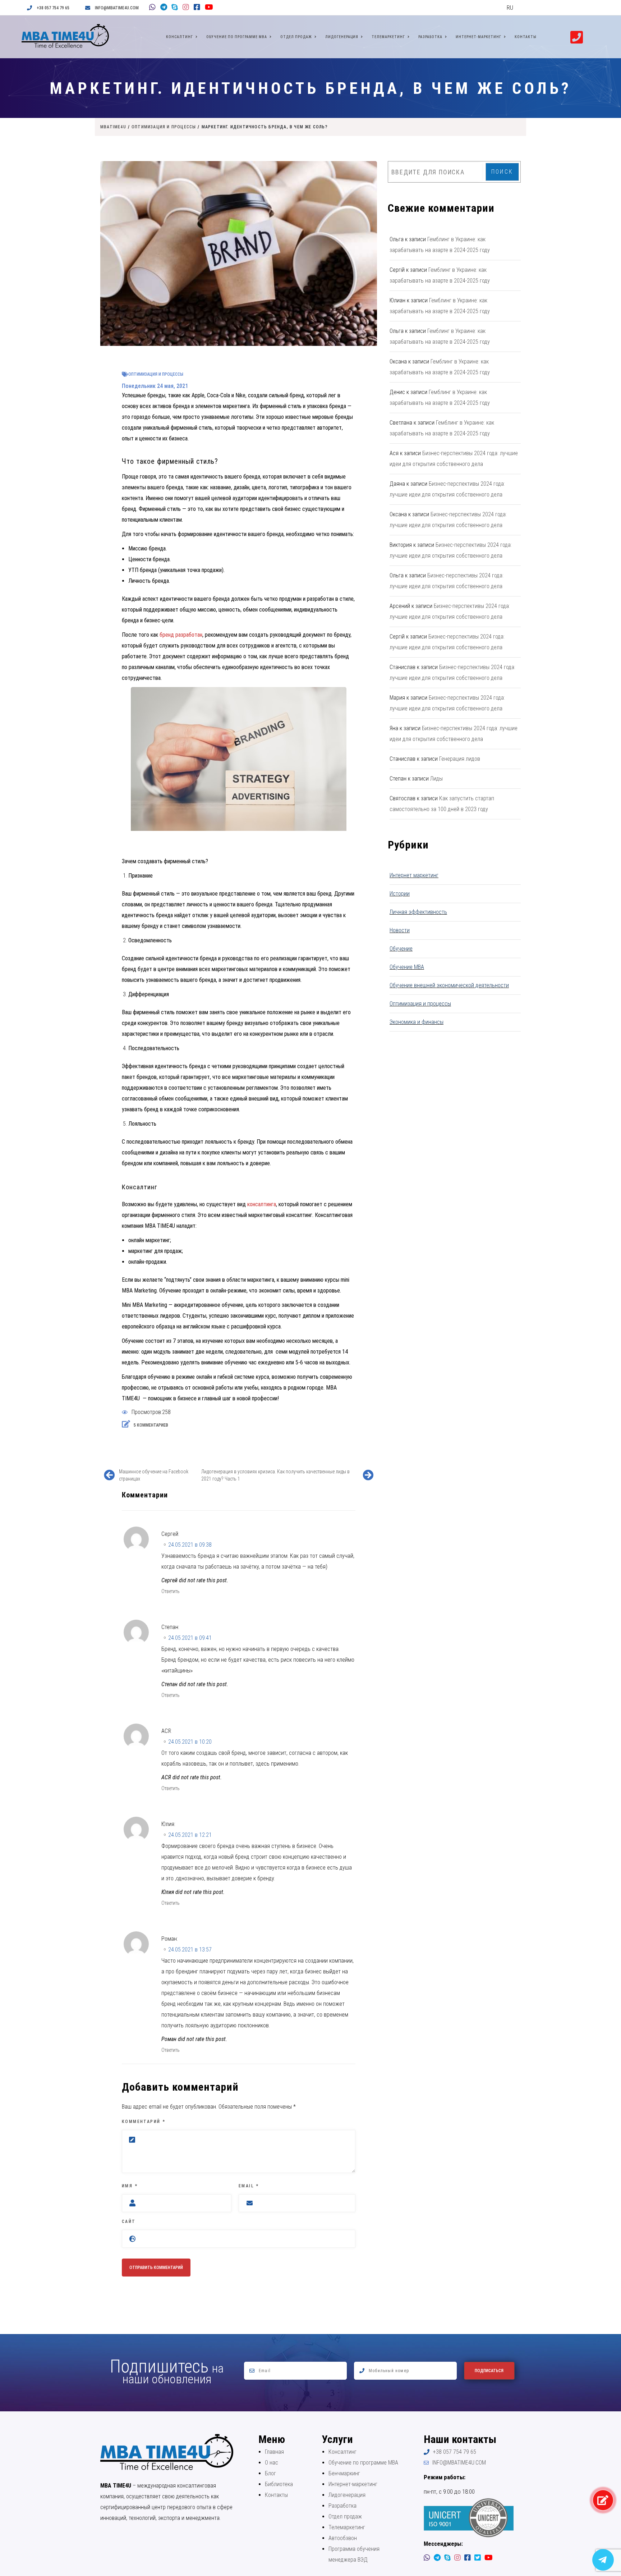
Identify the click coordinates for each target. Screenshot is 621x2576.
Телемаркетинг (388, 37)
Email (249, 2186)
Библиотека (279, 2484)
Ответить (171, 1591)
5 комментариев (150, 1425)
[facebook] (196, 8)
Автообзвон (343, 2538)
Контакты (526, 37)
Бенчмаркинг (344, 2473)
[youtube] (207, 8)
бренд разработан (181, 635)
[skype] (174, 8)
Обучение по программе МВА (237, 37)
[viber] (152, 8)
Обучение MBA (407, 967)
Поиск (502, 172)
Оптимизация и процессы (156, 374)
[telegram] (163, 8)
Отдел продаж (296, 37)
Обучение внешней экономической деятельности (449, 985)
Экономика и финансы (417, 1022)
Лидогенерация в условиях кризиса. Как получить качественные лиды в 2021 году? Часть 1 (275, 1475)
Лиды (436, 779)
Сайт (129, 2222)
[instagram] (185, 8)
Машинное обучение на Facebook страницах (154, 1475)
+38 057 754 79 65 (53, 8)
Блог (270, 2473)
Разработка (430, 37)
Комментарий (144, 2122)
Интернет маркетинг (414, 875)
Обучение (401, 949)
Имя (130, 2186)
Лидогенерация (342, 37)
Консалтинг (180, 37)
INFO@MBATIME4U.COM (117, 8)
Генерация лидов (460, 759)
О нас (272, 2463)
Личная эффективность (418, 912)
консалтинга (262, 1204)
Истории (400, 894)
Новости (400, 930)
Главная (274, 2452)
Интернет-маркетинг (479, 37)
